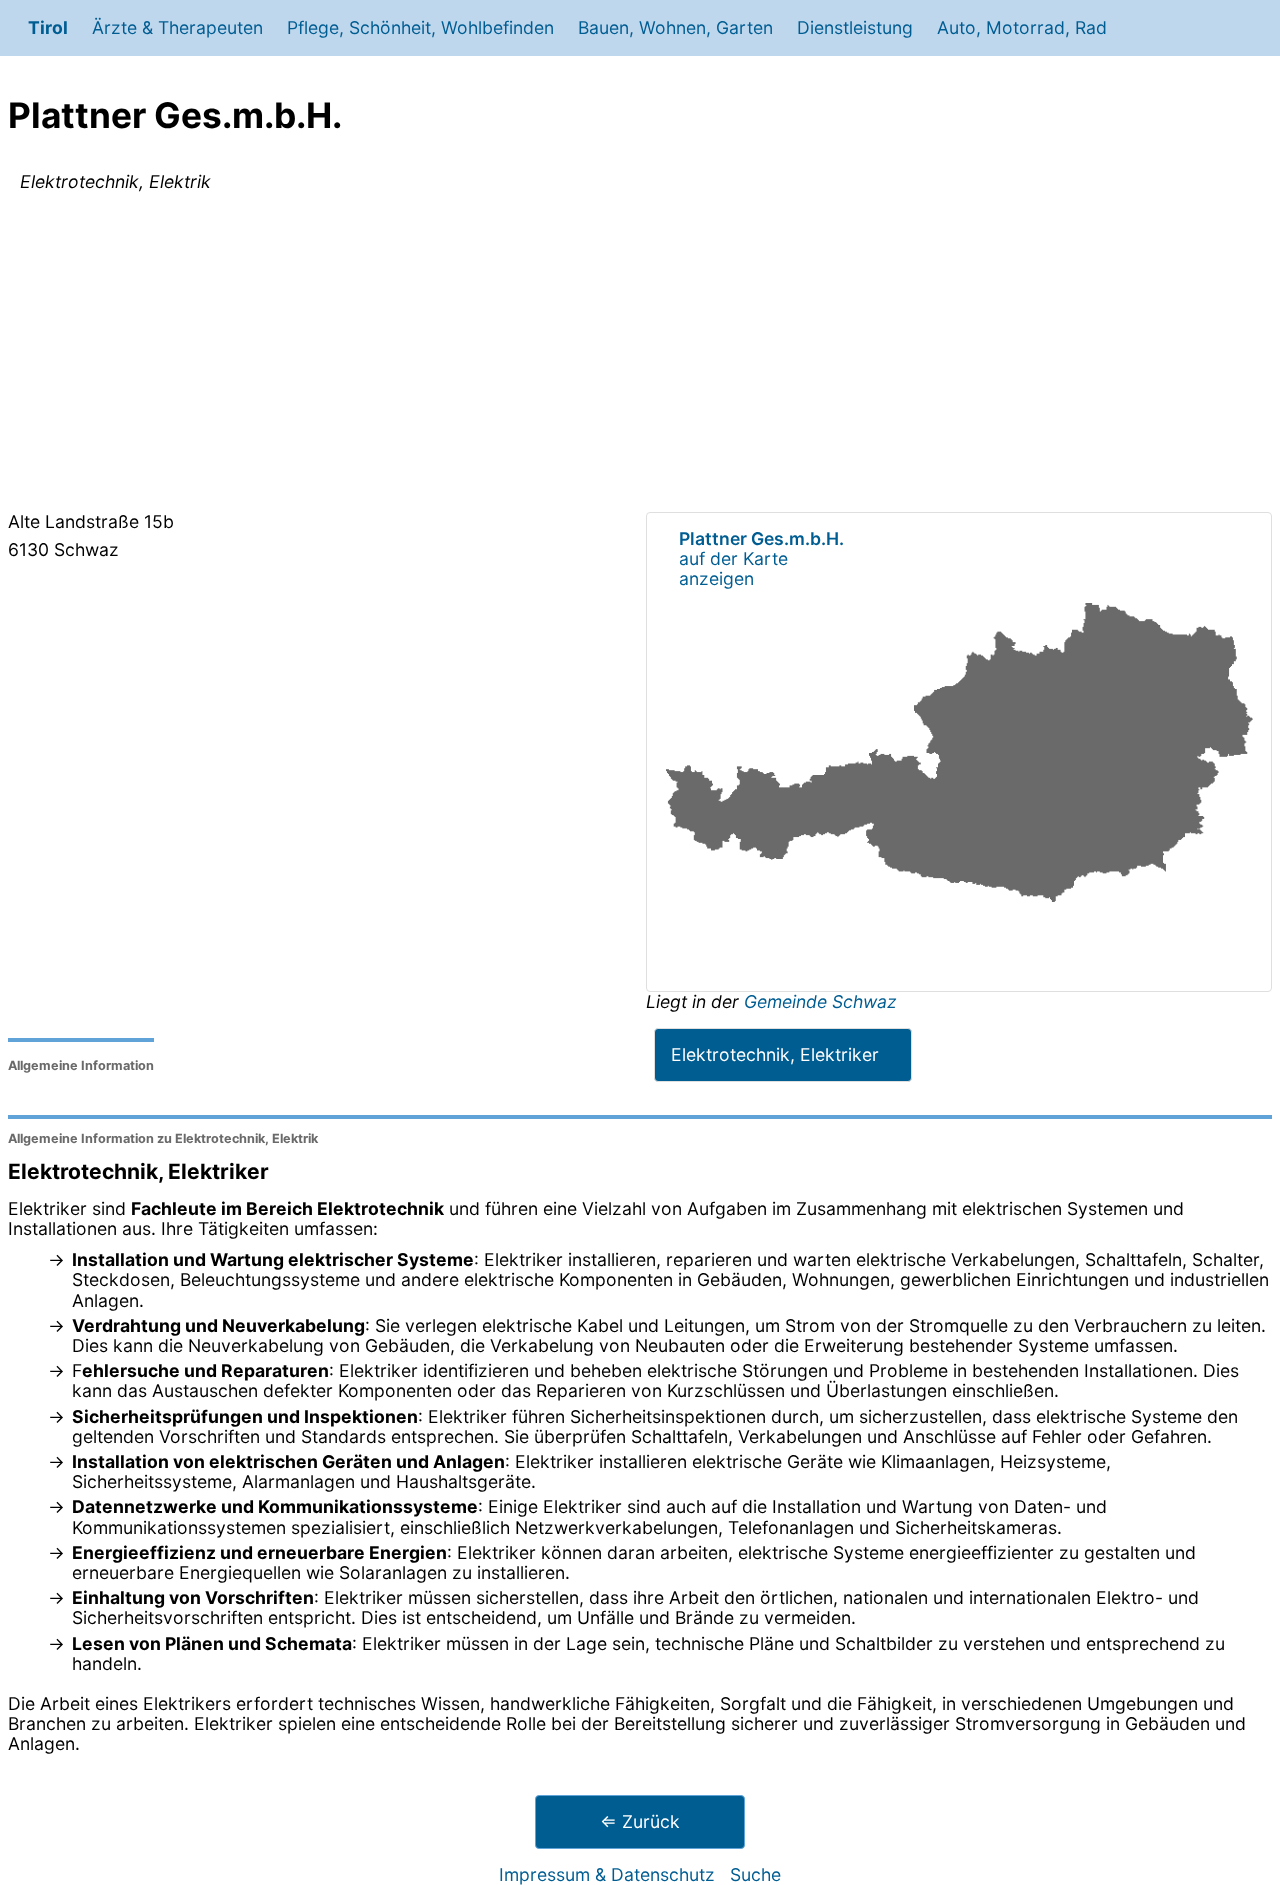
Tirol (48, 27)
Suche (755, 1874)
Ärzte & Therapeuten (177, 27)
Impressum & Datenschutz (607, 1874)
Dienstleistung (855, 27)
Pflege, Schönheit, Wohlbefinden (420, 27)
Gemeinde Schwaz (820, 1001)
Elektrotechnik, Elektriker (775, 1054)
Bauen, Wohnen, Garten (675, 27)
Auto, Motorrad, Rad (1022, 27)
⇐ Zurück (640, 1821)
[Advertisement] (640, 356)
